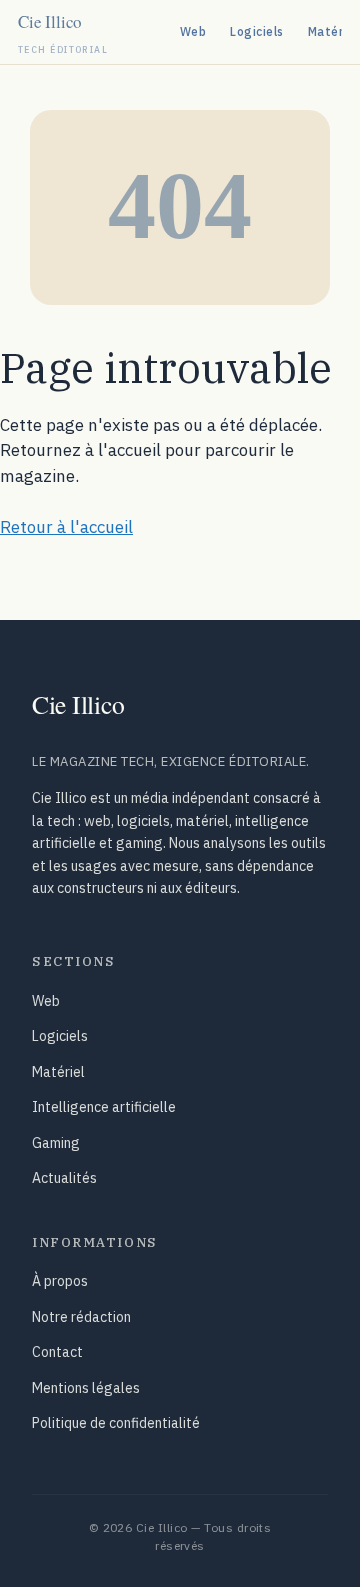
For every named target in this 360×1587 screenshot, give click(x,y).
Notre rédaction (81, 1317)
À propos (60, 1281)
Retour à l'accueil (66, 527)
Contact (57, 1352)
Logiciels (256, 31)
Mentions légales (86, 1388)
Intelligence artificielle (104, 1107)
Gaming (56, 1143)
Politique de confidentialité (116, 1423)
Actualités (64, 1178)
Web (193, 31)
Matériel (58, 1072)
